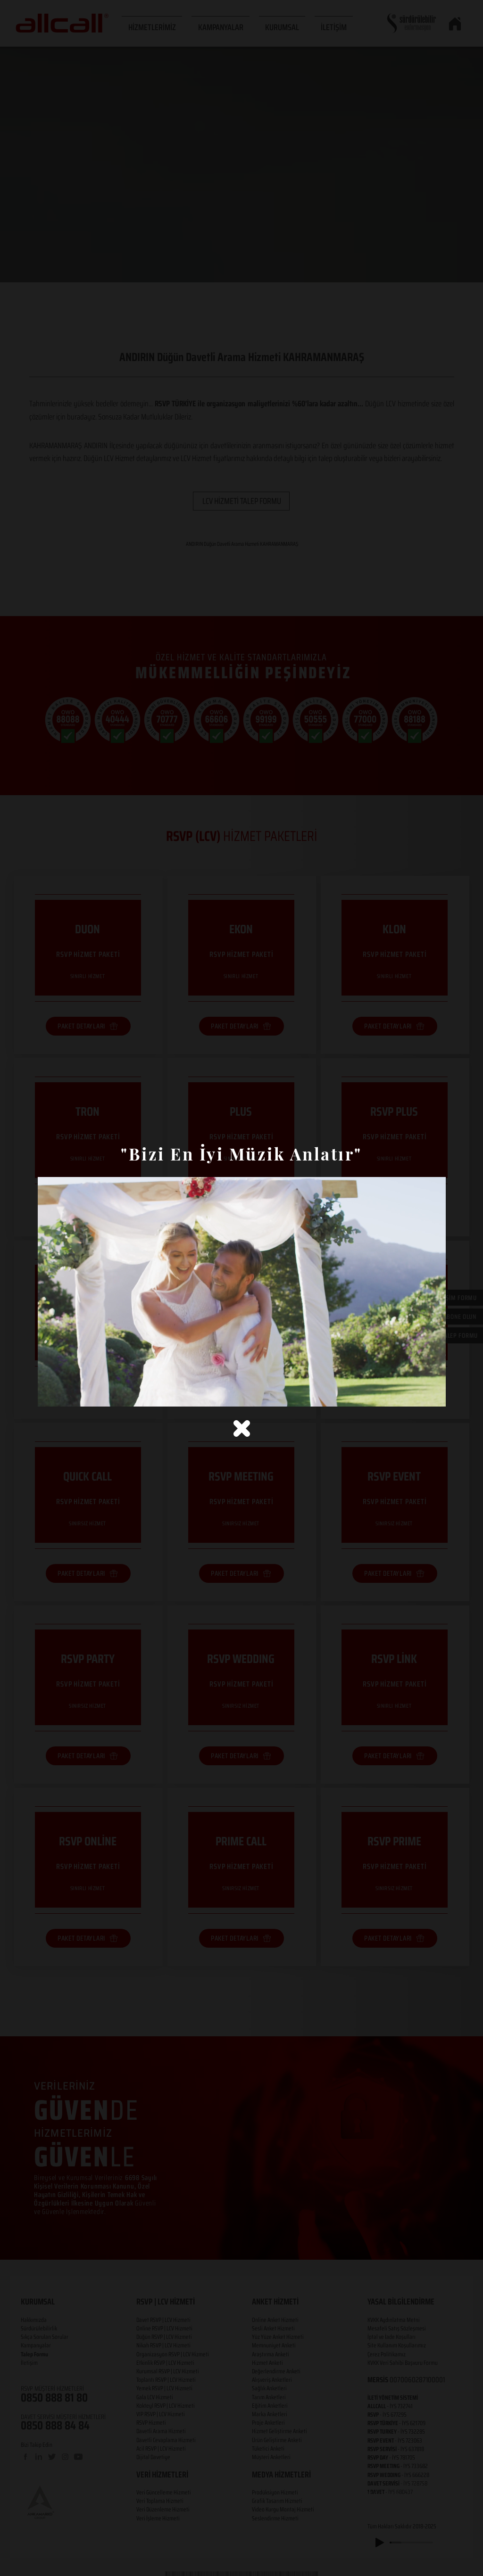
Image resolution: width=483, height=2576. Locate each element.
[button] (242, 1428)
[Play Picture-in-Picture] (417, 1394)
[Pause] (50, 1394)
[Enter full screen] (433, 1394)
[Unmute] (66, 1394)
